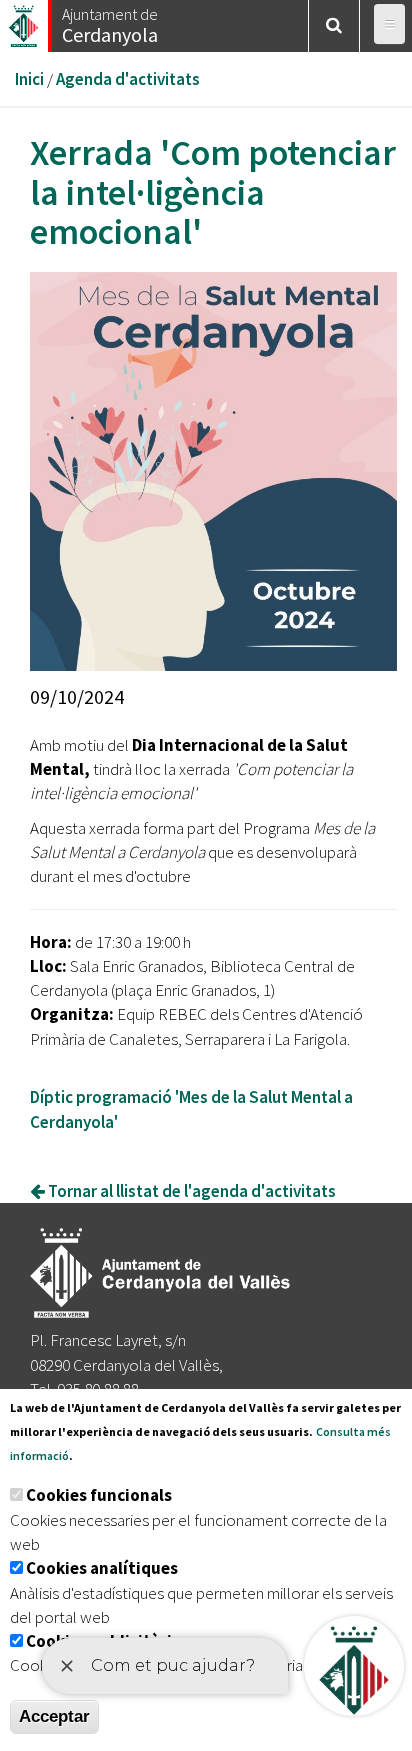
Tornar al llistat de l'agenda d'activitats (190, 1191)
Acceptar (54, 1716)
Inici (29, 79)
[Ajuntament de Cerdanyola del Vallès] (25, 20)
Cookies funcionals (99, 1495)
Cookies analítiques (102, 1568)
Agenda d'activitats (128, 79)
